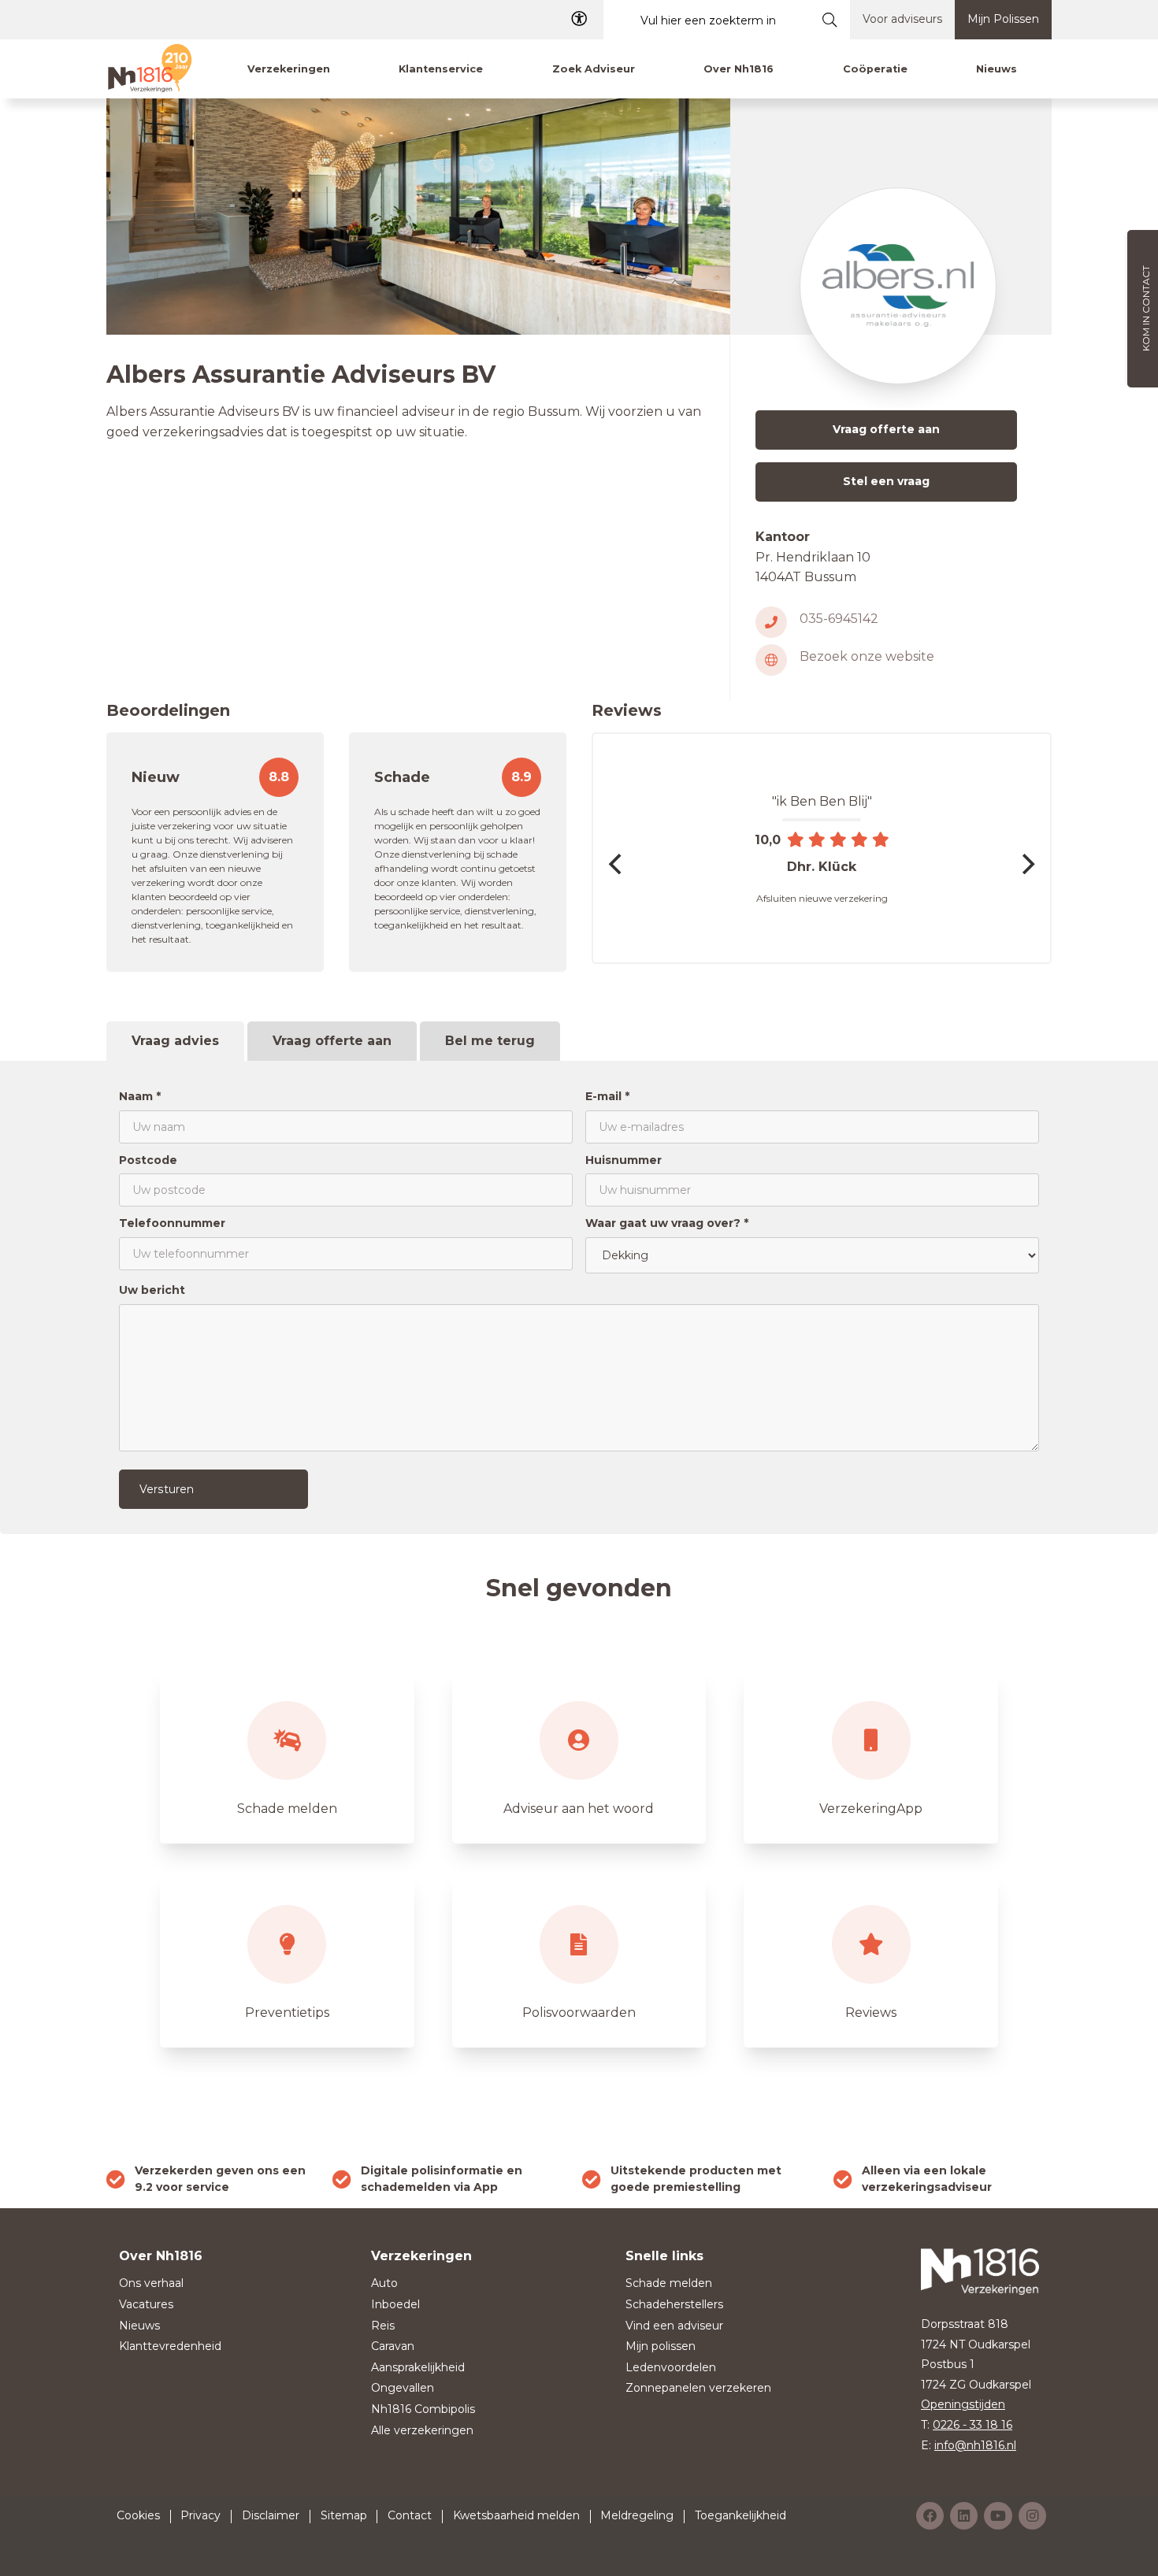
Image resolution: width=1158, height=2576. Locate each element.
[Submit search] (830, 20)
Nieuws (139, 2326)
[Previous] (617, 864)
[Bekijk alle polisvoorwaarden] (579, 1960)
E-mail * (607, 1096)
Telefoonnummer (172, 1223)
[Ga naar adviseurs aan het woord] (579, 1756)
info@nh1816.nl (975, 2445)
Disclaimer (271, 2515)
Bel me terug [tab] (490, 1041)
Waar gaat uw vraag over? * (667, 1223)
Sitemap (344, 2515)
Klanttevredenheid (170, 2346)
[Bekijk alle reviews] (871, 1960)
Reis (383, 2326)
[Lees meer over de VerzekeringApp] (871, 1756)
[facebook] (930, 2516)
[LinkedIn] (964, 2516)
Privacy (200, 2515)
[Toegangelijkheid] (579, 19)
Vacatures (146, 2304)
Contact (410, 2515)
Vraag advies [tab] (175, 1041)
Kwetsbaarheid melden (516, 2515)
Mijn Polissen (1003, 19)
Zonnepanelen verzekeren (698, 2388)
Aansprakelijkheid (418, 2367)
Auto (384, 2283)
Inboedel (395, 2304)
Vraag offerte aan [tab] (332, 1041)
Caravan (393, 2346)
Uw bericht (152, 1290)
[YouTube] (998, 2516)
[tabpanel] (579, 1297)
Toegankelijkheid (740, 2515)
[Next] (1026, 864)
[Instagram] (1032, 2516)
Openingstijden (963, 2404)
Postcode (148, 1160)
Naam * (140, 1096)
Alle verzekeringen (422, 2430)
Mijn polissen (661, 2346)
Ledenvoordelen (671, 2367)
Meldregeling (637, 2515)
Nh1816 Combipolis (423, 2409)
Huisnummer (624, 1160)
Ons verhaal (151, 2283)
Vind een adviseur (674, 2326)
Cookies (138, 2515)
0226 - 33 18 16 (972, 2425)
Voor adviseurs (902, 19)
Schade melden (669, 2283)
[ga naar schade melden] (287, 1756)
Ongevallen (403, 2388)
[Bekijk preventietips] (287, 1960)
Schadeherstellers (674, 2304)
